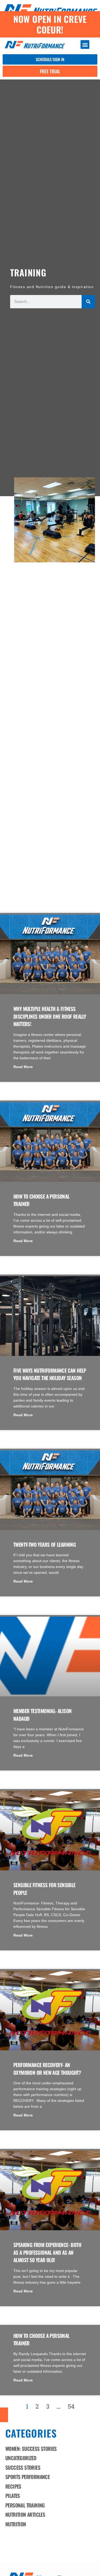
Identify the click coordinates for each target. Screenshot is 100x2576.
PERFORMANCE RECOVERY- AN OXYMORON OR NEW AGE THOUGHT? (47, 2069)
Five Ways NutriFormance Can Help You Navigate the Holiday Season (50, 1374)
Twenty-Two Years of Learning (45, 1544)
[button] (85, 45)
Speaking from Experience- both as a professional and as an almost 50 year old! (47, 2252)
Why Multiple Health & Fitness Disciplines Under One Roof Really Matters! (50, 1016)
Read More (23, 1067)
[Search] (88, 302)
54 (71, 2406)
